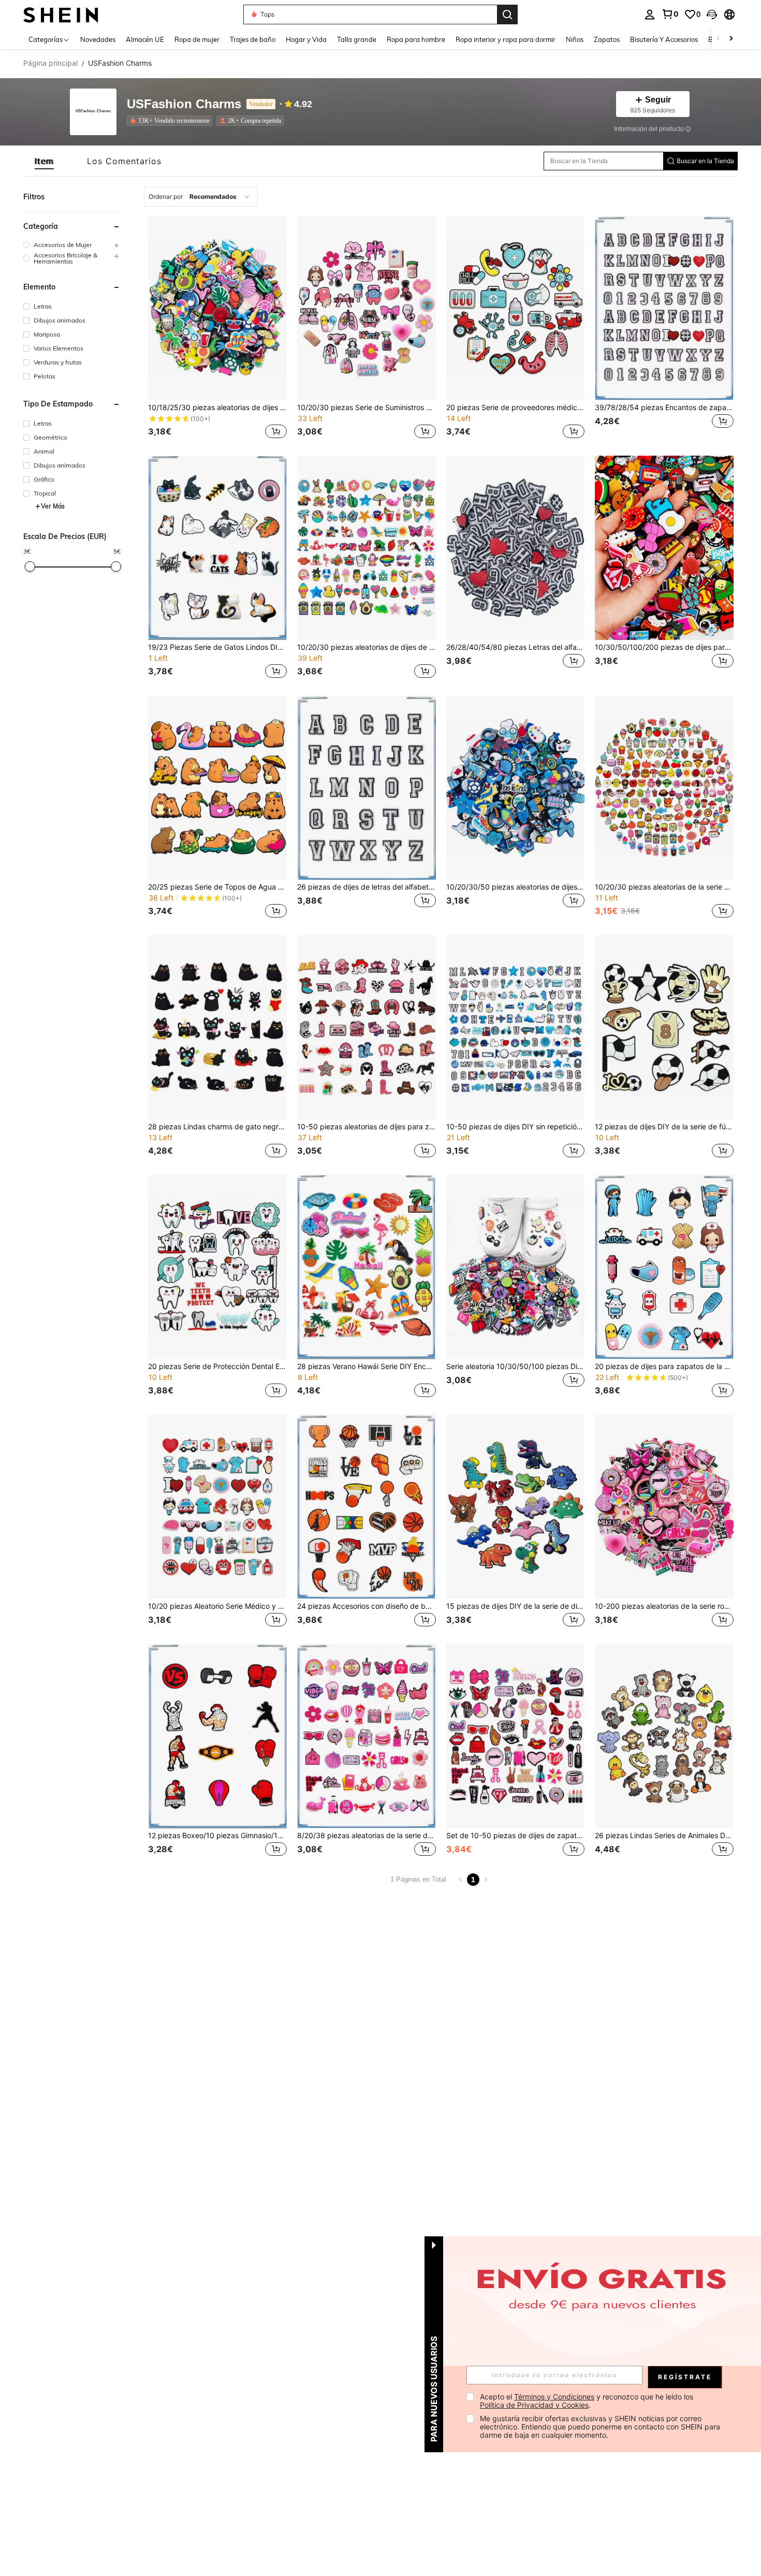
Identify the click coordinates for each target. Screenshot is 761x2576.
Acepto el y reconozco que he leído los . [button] (588, 2401)
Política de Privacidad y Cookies (534, 2405)
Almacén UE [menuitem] (145, 39)
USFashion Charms (184, 104)
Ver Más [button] (53, 506)
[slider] (30, 566)
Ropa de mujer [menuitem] (197, 39)
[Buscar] (507, 14)
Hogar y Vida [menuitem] (306, 39)
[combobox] (201, 197)
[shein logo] (61, 14)
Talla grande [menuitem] (357, 39)
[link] (670, 14)
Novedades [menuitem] (98, 39)
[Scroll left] (719, 39)
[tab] (44, 161)
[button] (712, 14)
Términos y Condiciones (554, 2397)
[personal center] (650, 14)
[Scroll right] (731, 39)
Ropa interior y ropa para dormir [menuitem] (506, 39)
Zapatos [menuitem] (607, 39)
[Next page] (486, 1880)
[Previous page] (461, 1880)
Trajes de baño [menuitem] (253, 39)
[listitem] (172, 121)
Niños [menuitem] (575, 39)
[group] (72, 245)
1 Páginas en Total (418, 1879)
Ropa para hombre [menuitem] (416, 39)
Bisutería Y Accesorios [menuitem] (664, 39)
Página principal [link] (50, 63)
